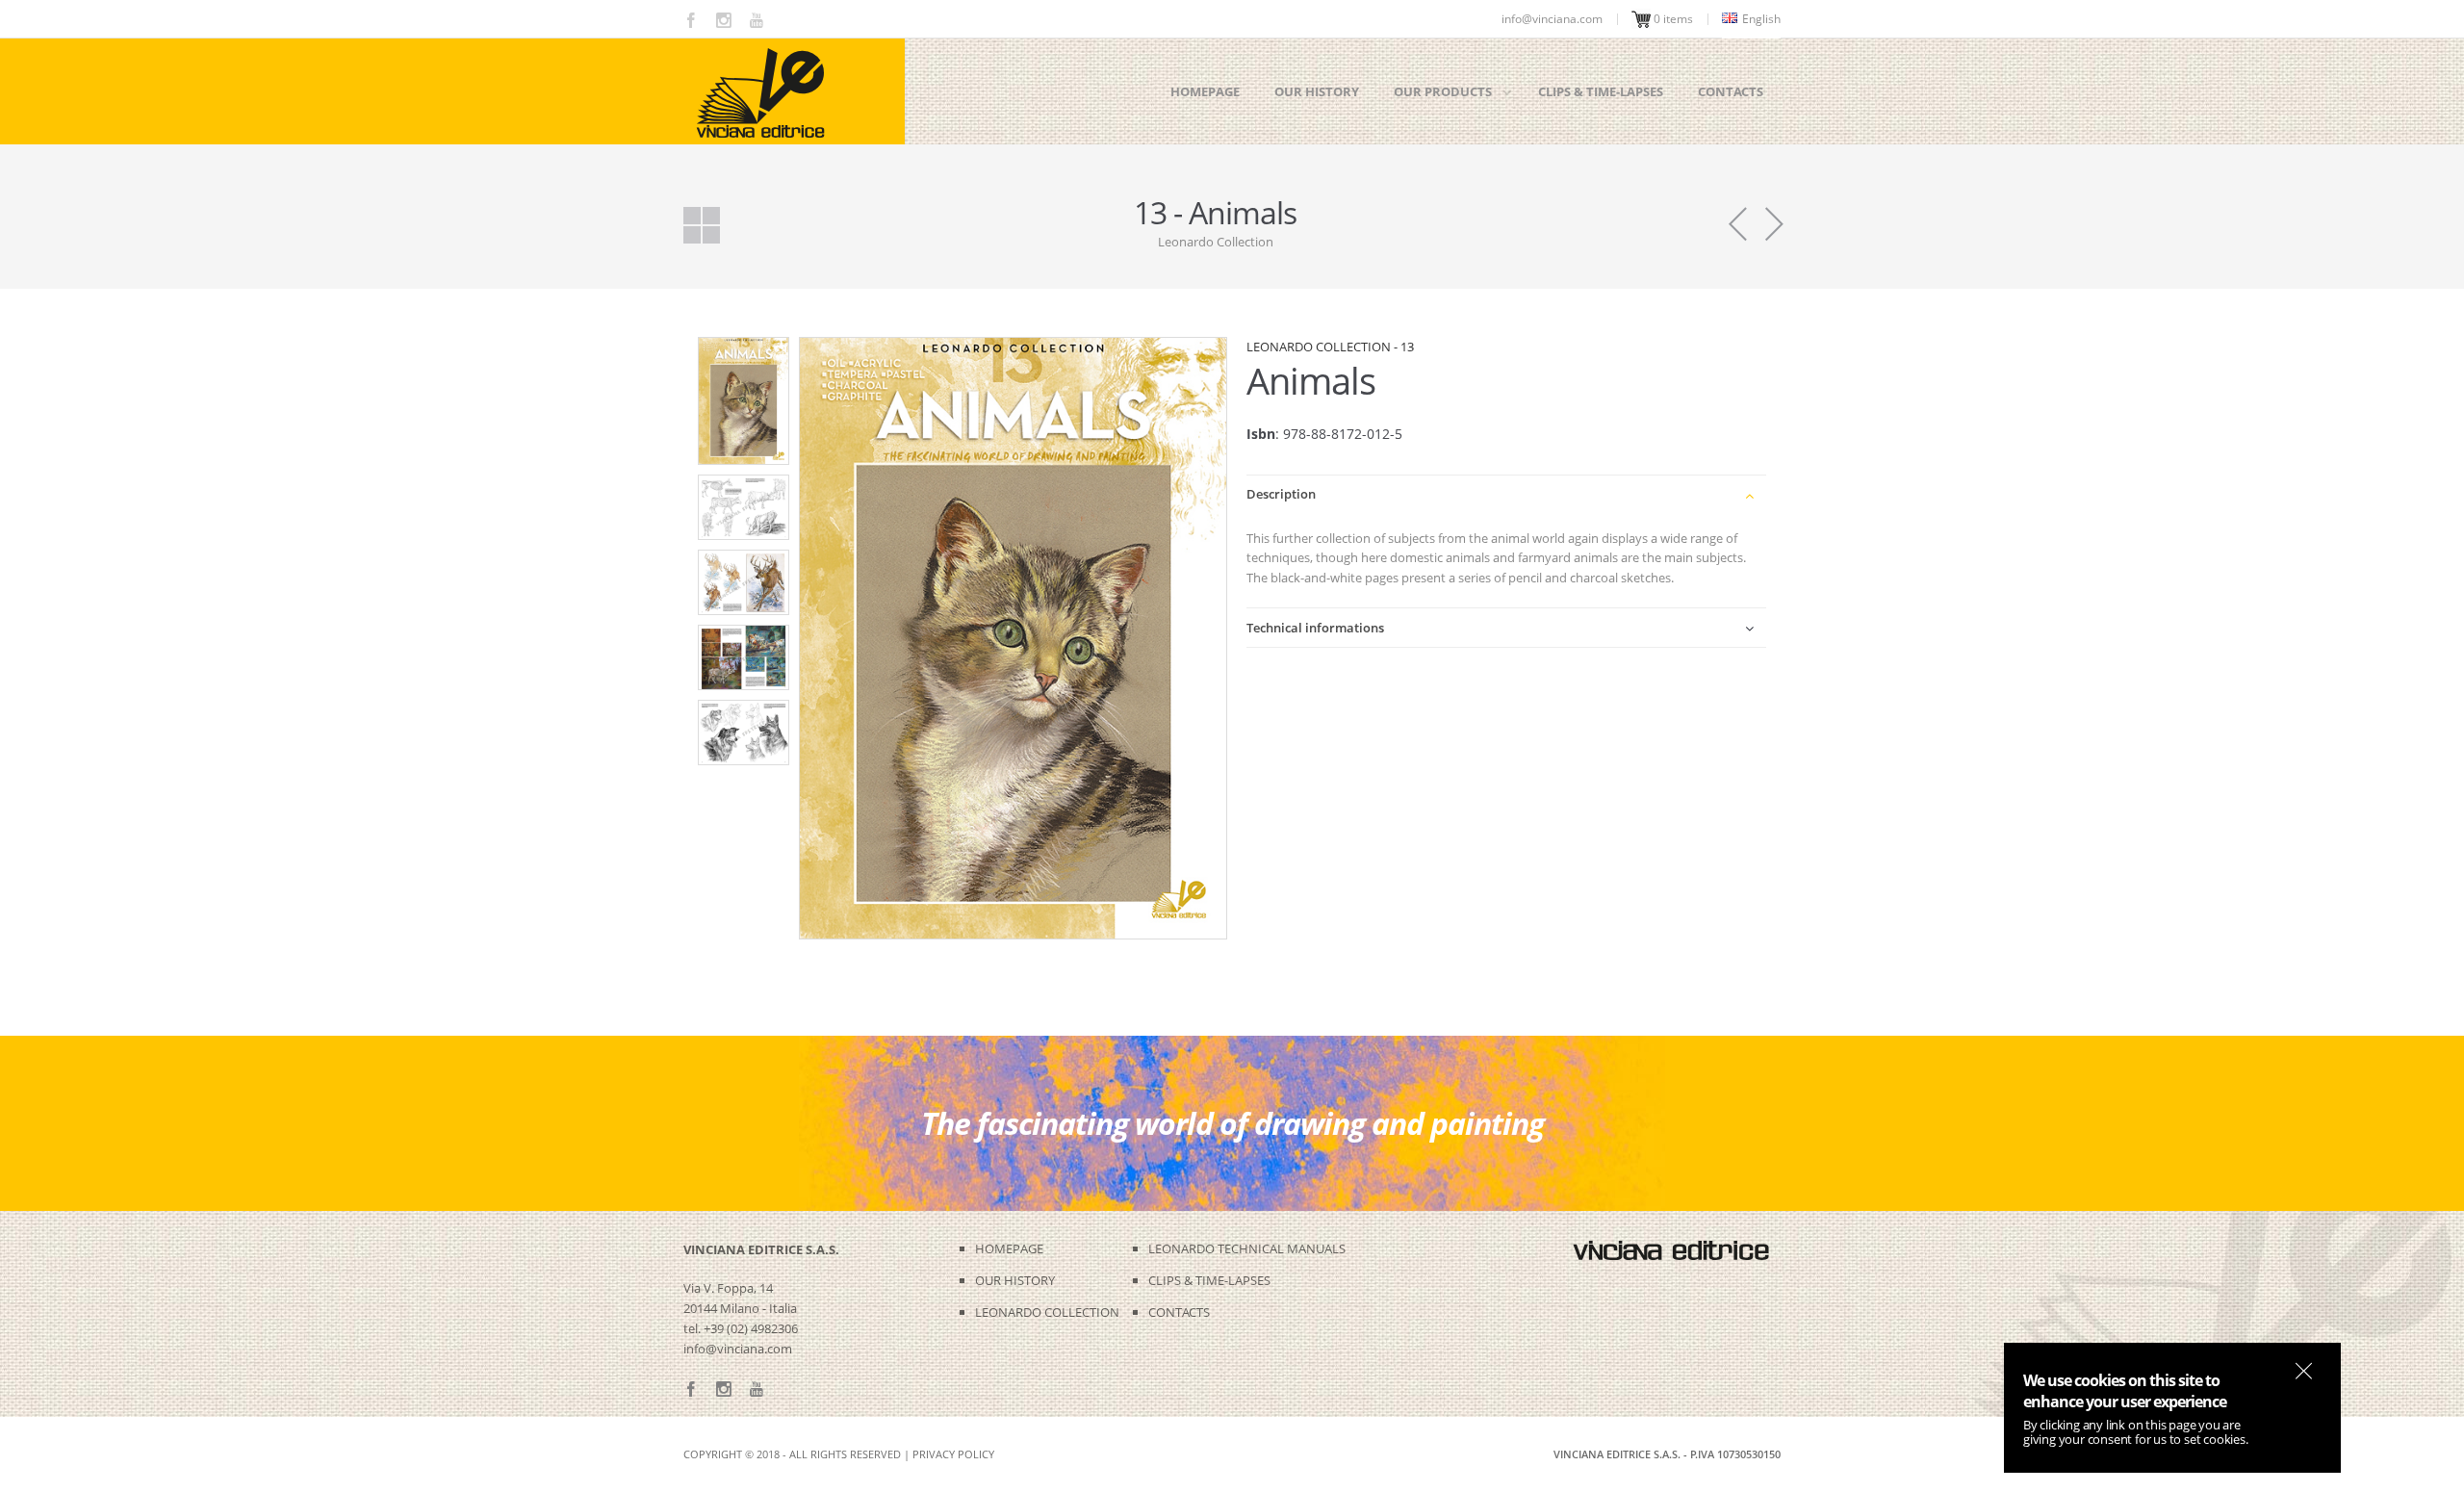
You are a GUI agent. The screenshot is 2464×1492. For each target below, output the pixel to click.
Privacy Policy (953, 1454)
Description (1281, 494)
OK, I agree (2304, 1371)
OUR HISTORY (1015, 1280)
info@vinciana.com (738, 1349)
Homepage (1205, 91)
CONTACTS (1179, 1312)
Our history (1317, 91)
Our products (1443, 91)
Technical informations (1315, 628)
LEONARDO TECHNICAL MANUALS (1247, 1248)
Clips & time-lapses (1601, 91)
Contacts (1731, 91)
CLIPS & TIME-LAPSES (1209, 1280)
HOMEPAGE (1009, 1248)
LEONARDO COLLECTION (1047, 1312)
